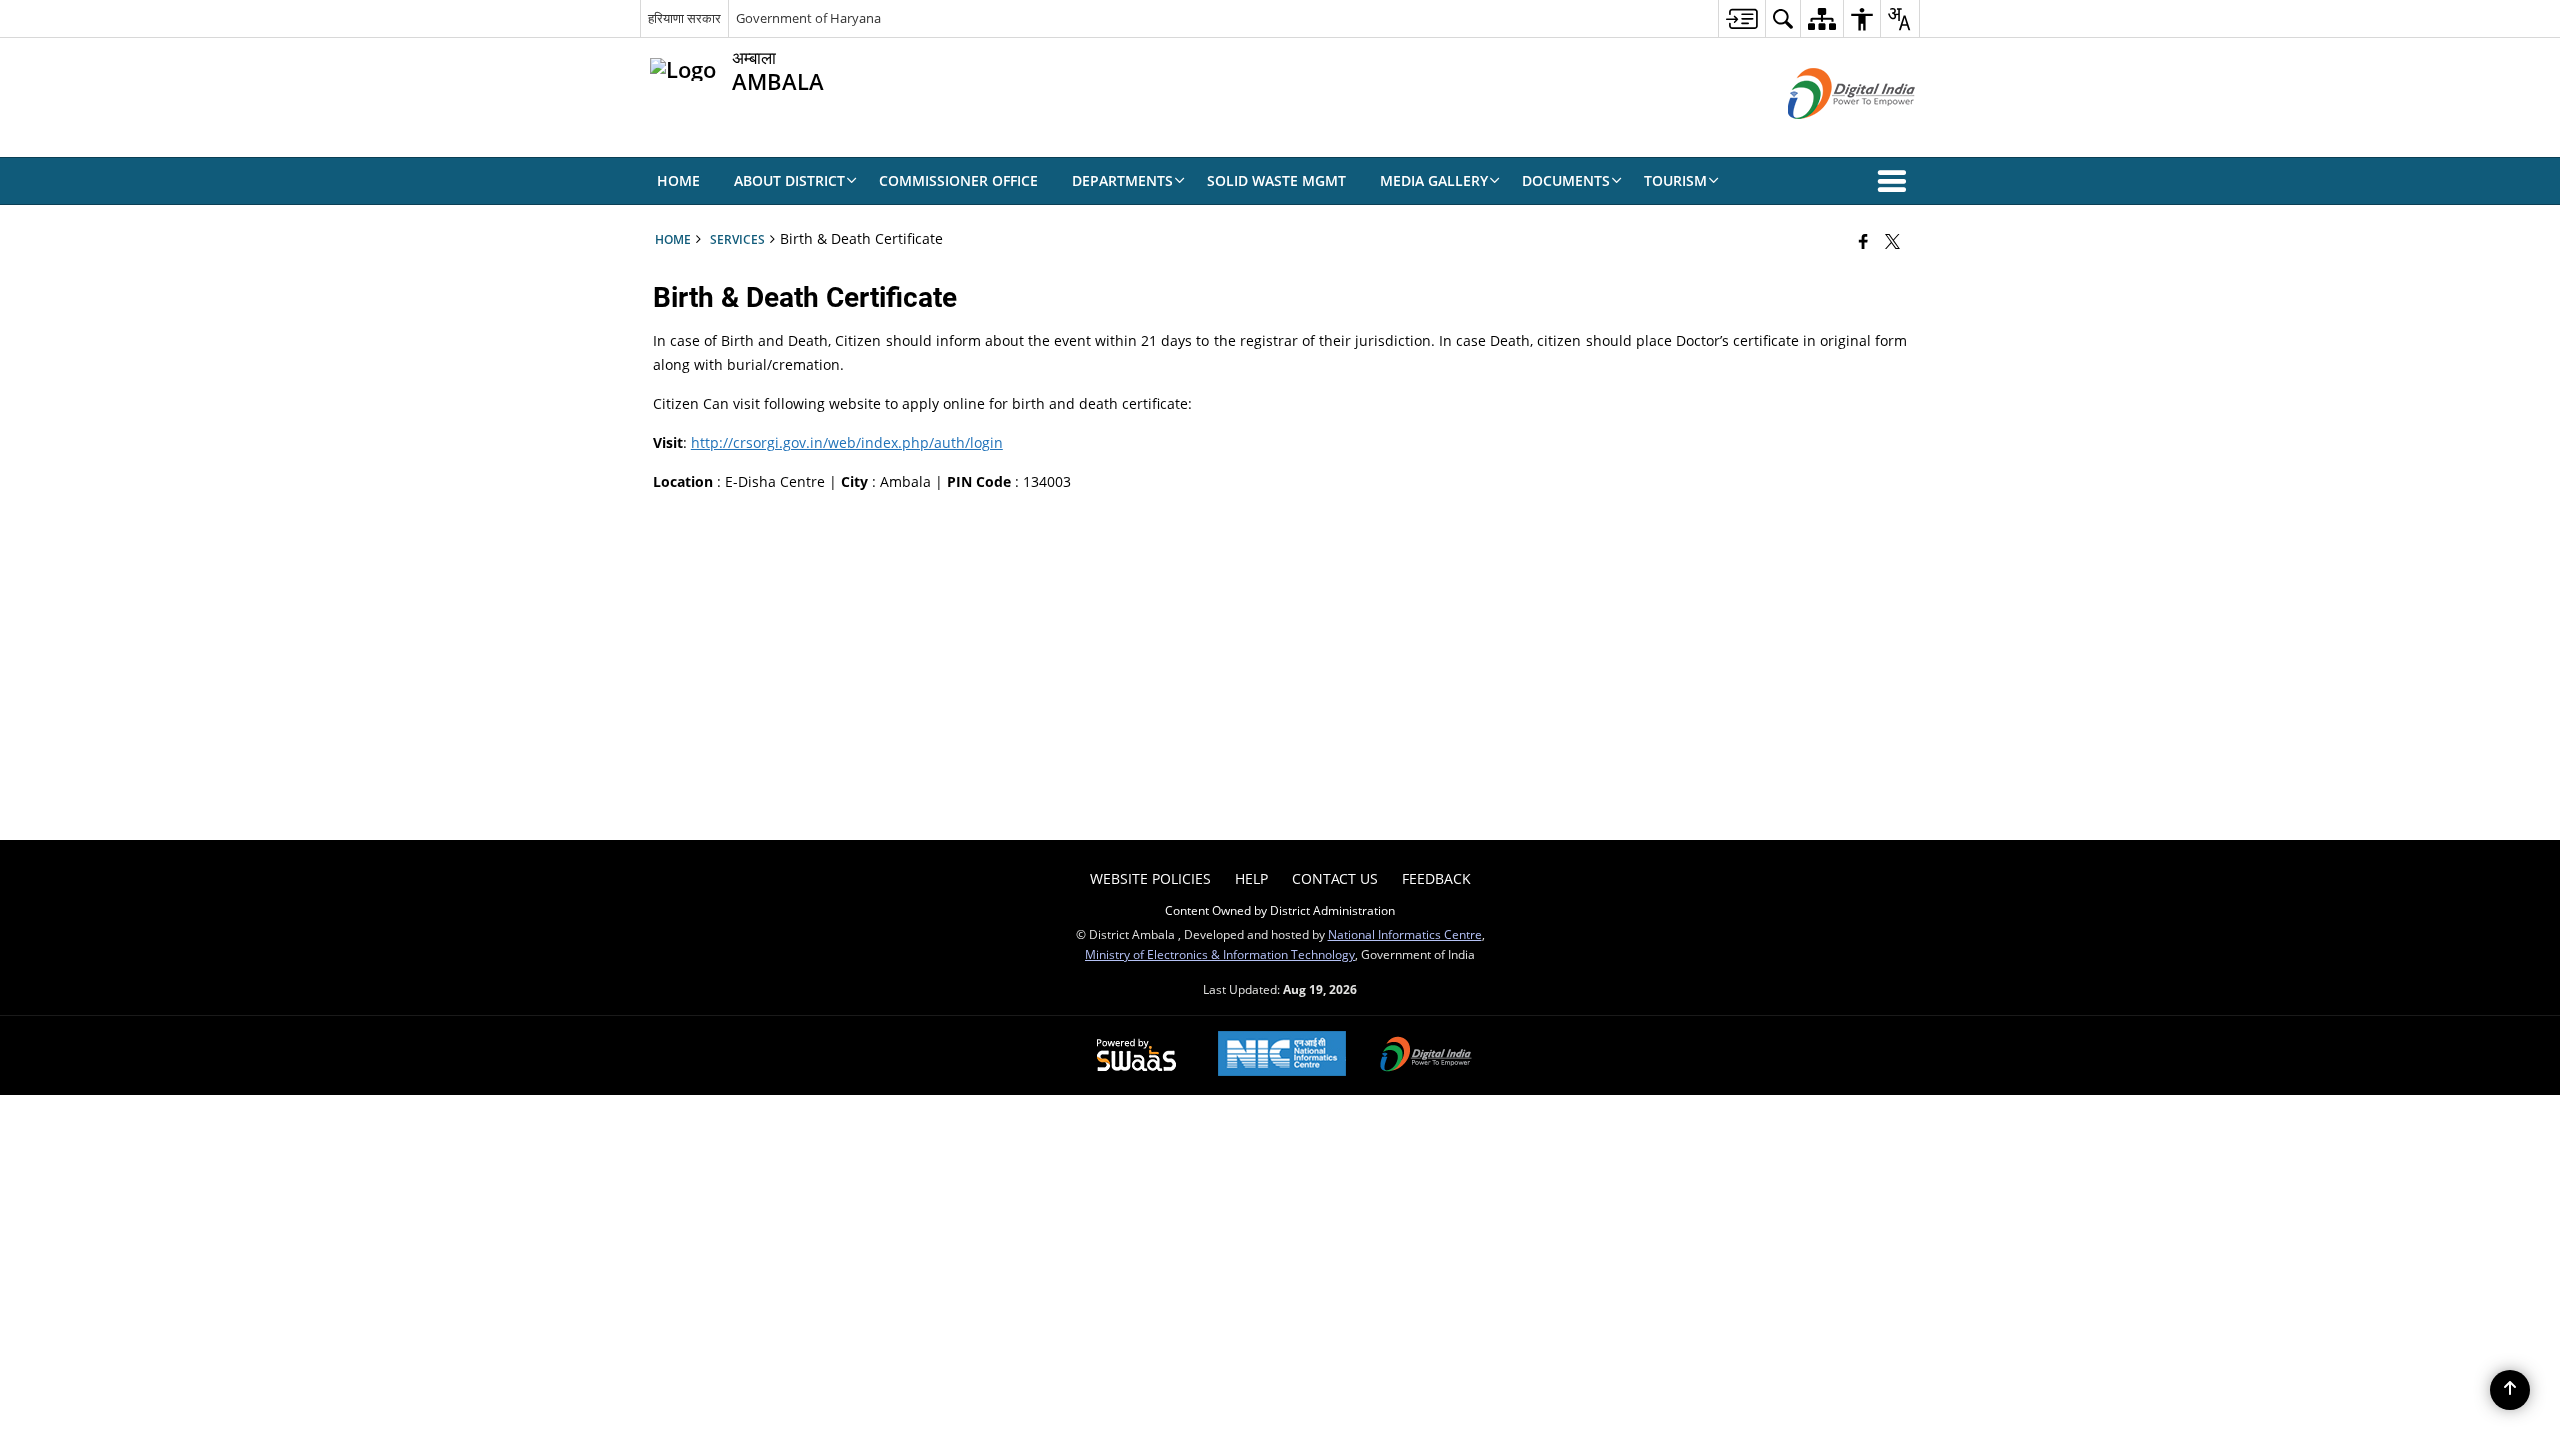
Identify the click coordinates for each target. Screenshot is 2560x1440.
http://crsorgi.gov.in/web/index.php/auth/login (847, 442)
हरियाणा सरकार (684, 18)
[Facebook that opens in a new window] (1863, 241)
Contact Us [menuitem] (1335, 878)
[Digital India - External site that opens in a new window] (1826, 135)
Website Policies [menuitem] (1150, 878)
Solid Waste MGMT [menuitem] (1276, 180)
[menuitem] (1741, 18)
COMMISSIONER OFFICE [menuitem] (958, 180)
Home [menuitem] (678, 180)
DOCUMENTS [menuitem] (1566, 180)
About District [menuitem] (789, 180)
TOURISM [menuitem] (1675, 180)
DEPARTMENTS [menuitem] (1122, 180)
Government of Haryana (808, 18)
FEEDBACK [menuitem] (1436, 878)
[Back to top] (2510, 1390)
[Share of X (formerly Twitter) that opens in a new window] (1892, 241)
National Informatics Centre (1405, 934)
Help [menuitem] (1251, 878)
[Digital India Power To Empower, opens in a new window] (1426, 1056)
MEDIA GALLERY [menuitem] (1434, 180)
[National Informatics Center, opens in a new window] (1282, 1055)
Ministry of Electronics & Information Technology (1220, 954)
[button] (1896, 181)
